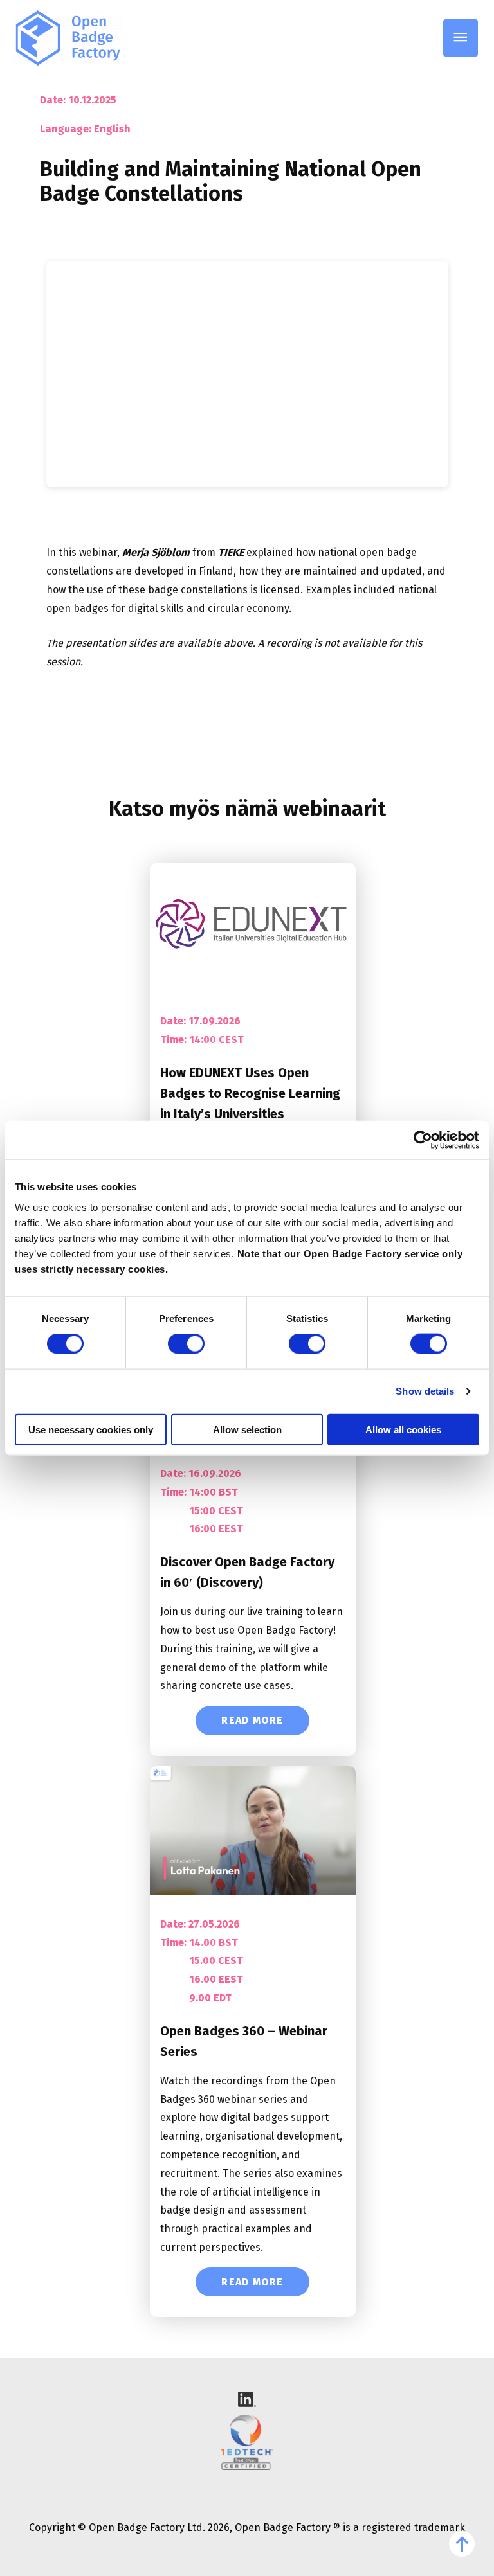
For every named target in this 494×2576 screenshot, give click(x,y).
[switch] (186, 1344)
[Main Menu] (461, 38)
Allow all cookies (403, 1429)
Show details (425, 1391)
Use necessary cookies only (91, 1429)
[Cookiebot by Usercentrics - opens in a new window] (423, 1140)
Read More (252, 1720)
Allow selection (247, 1429)
